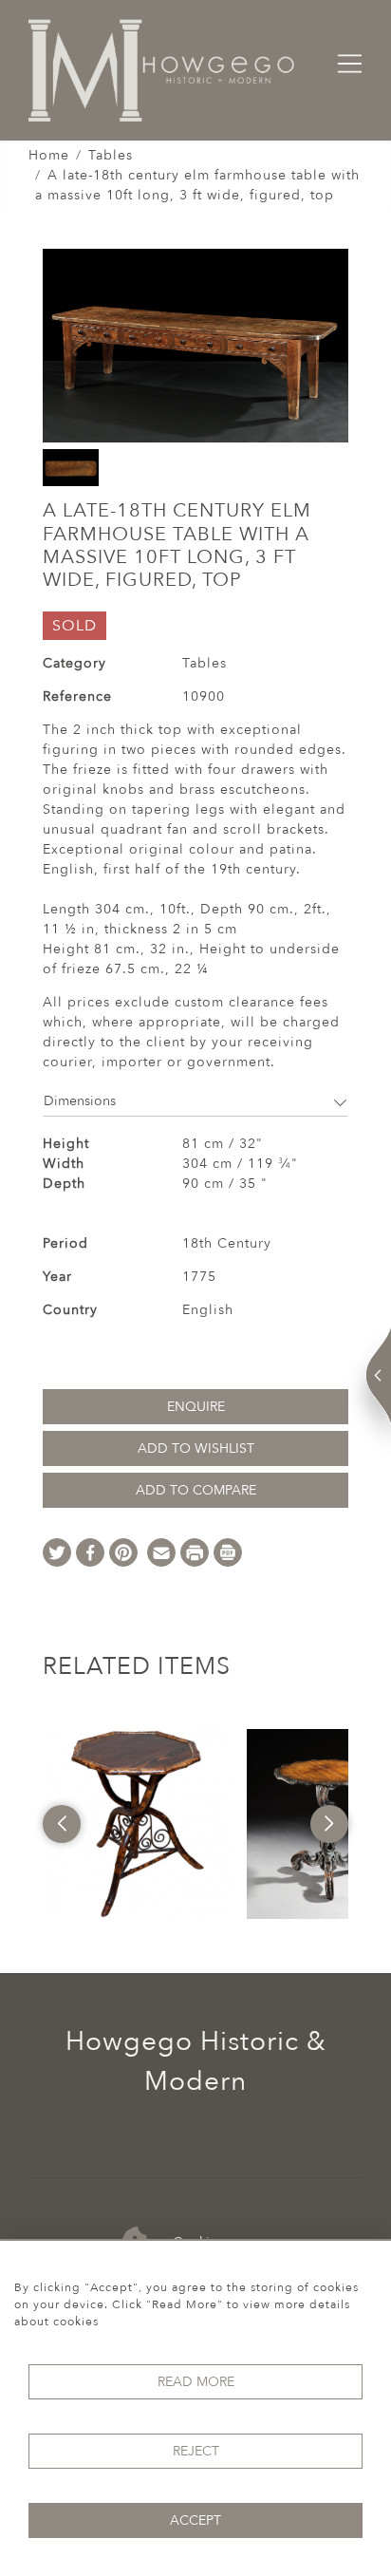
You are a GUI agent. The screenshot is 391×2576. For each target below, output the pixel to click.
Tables (111, 155)
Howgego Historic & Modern (196, 2061)
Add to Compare (196, 1490)
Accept (195, 2520)
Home (49, 155)
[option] (138, 1824)
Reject (196, 2451)
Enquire (196, 1407)
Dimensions (80, 1101)
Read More (196, 2382)
